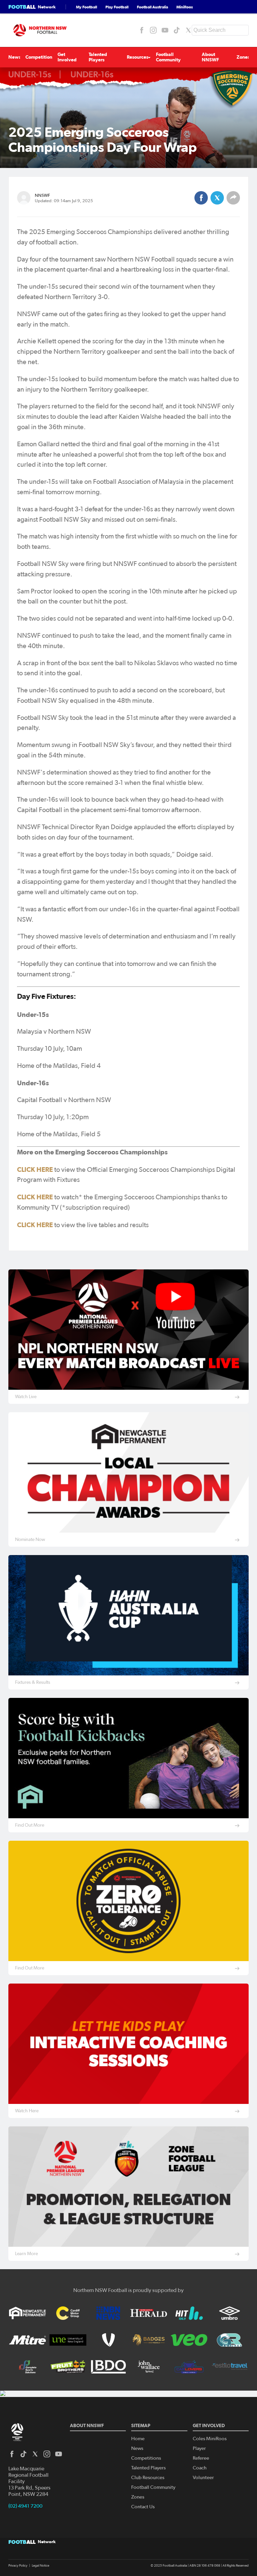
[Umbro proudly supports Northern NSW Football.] (230, 2313)
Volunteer (203, 2478)
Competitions (40, 57)
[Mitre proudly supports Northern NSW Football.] (27, 2340)
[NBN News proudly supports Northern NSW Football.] (108, 2313)
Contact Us (143, 2507)
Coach (200, 2468)
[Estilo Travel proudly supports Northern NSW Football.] (230, 2367)
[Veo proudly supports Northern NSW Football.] (189, 2340)
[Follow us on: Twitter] (188, 30)
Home (138, 2439)
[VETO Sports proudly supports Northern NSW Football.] (108, 2340)
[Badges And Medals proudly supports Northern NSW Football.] (149, 2340)
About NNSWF (210, 57)
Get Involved (67, 57)
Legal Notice (40, 2566)
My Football (87, 7)
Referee (201, 2458)
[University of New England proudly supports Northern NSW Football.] (68, 2340)
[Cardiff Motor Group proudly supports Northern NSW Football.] (68, 2313)
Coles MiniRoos (210, 2439)
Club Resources (148, 2478)
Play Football (117, 7)
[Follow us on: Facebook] (142, 30)
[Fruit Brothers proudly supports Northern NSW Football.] (68, 2367)
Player (199, 2448)
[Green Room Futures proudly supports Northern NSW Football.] (230, 2340)
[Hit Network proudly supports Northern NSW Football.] (189, 2313)
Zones (243, 57)
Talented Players (98, 57)
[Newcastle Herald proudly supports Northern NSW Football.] (149, 2313)
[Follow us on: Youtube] (165, 30)
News (15, 57)
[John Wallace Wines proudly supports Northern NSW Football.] (149, 2367)
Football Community (168, 57)
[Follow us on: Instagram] (153, 30)
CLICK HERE (35, 1169)
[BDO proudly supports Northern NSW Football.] (108, 2367)
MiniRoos (185, 7)
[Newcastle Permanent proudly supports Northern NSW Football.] (27, 2313)
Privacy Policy (18, 2566)
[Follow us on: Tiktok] (177, 30)
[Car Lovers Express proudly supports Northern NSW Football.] (189, 2367)
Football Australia (152, 7)
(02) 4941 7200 (25, 2506)
